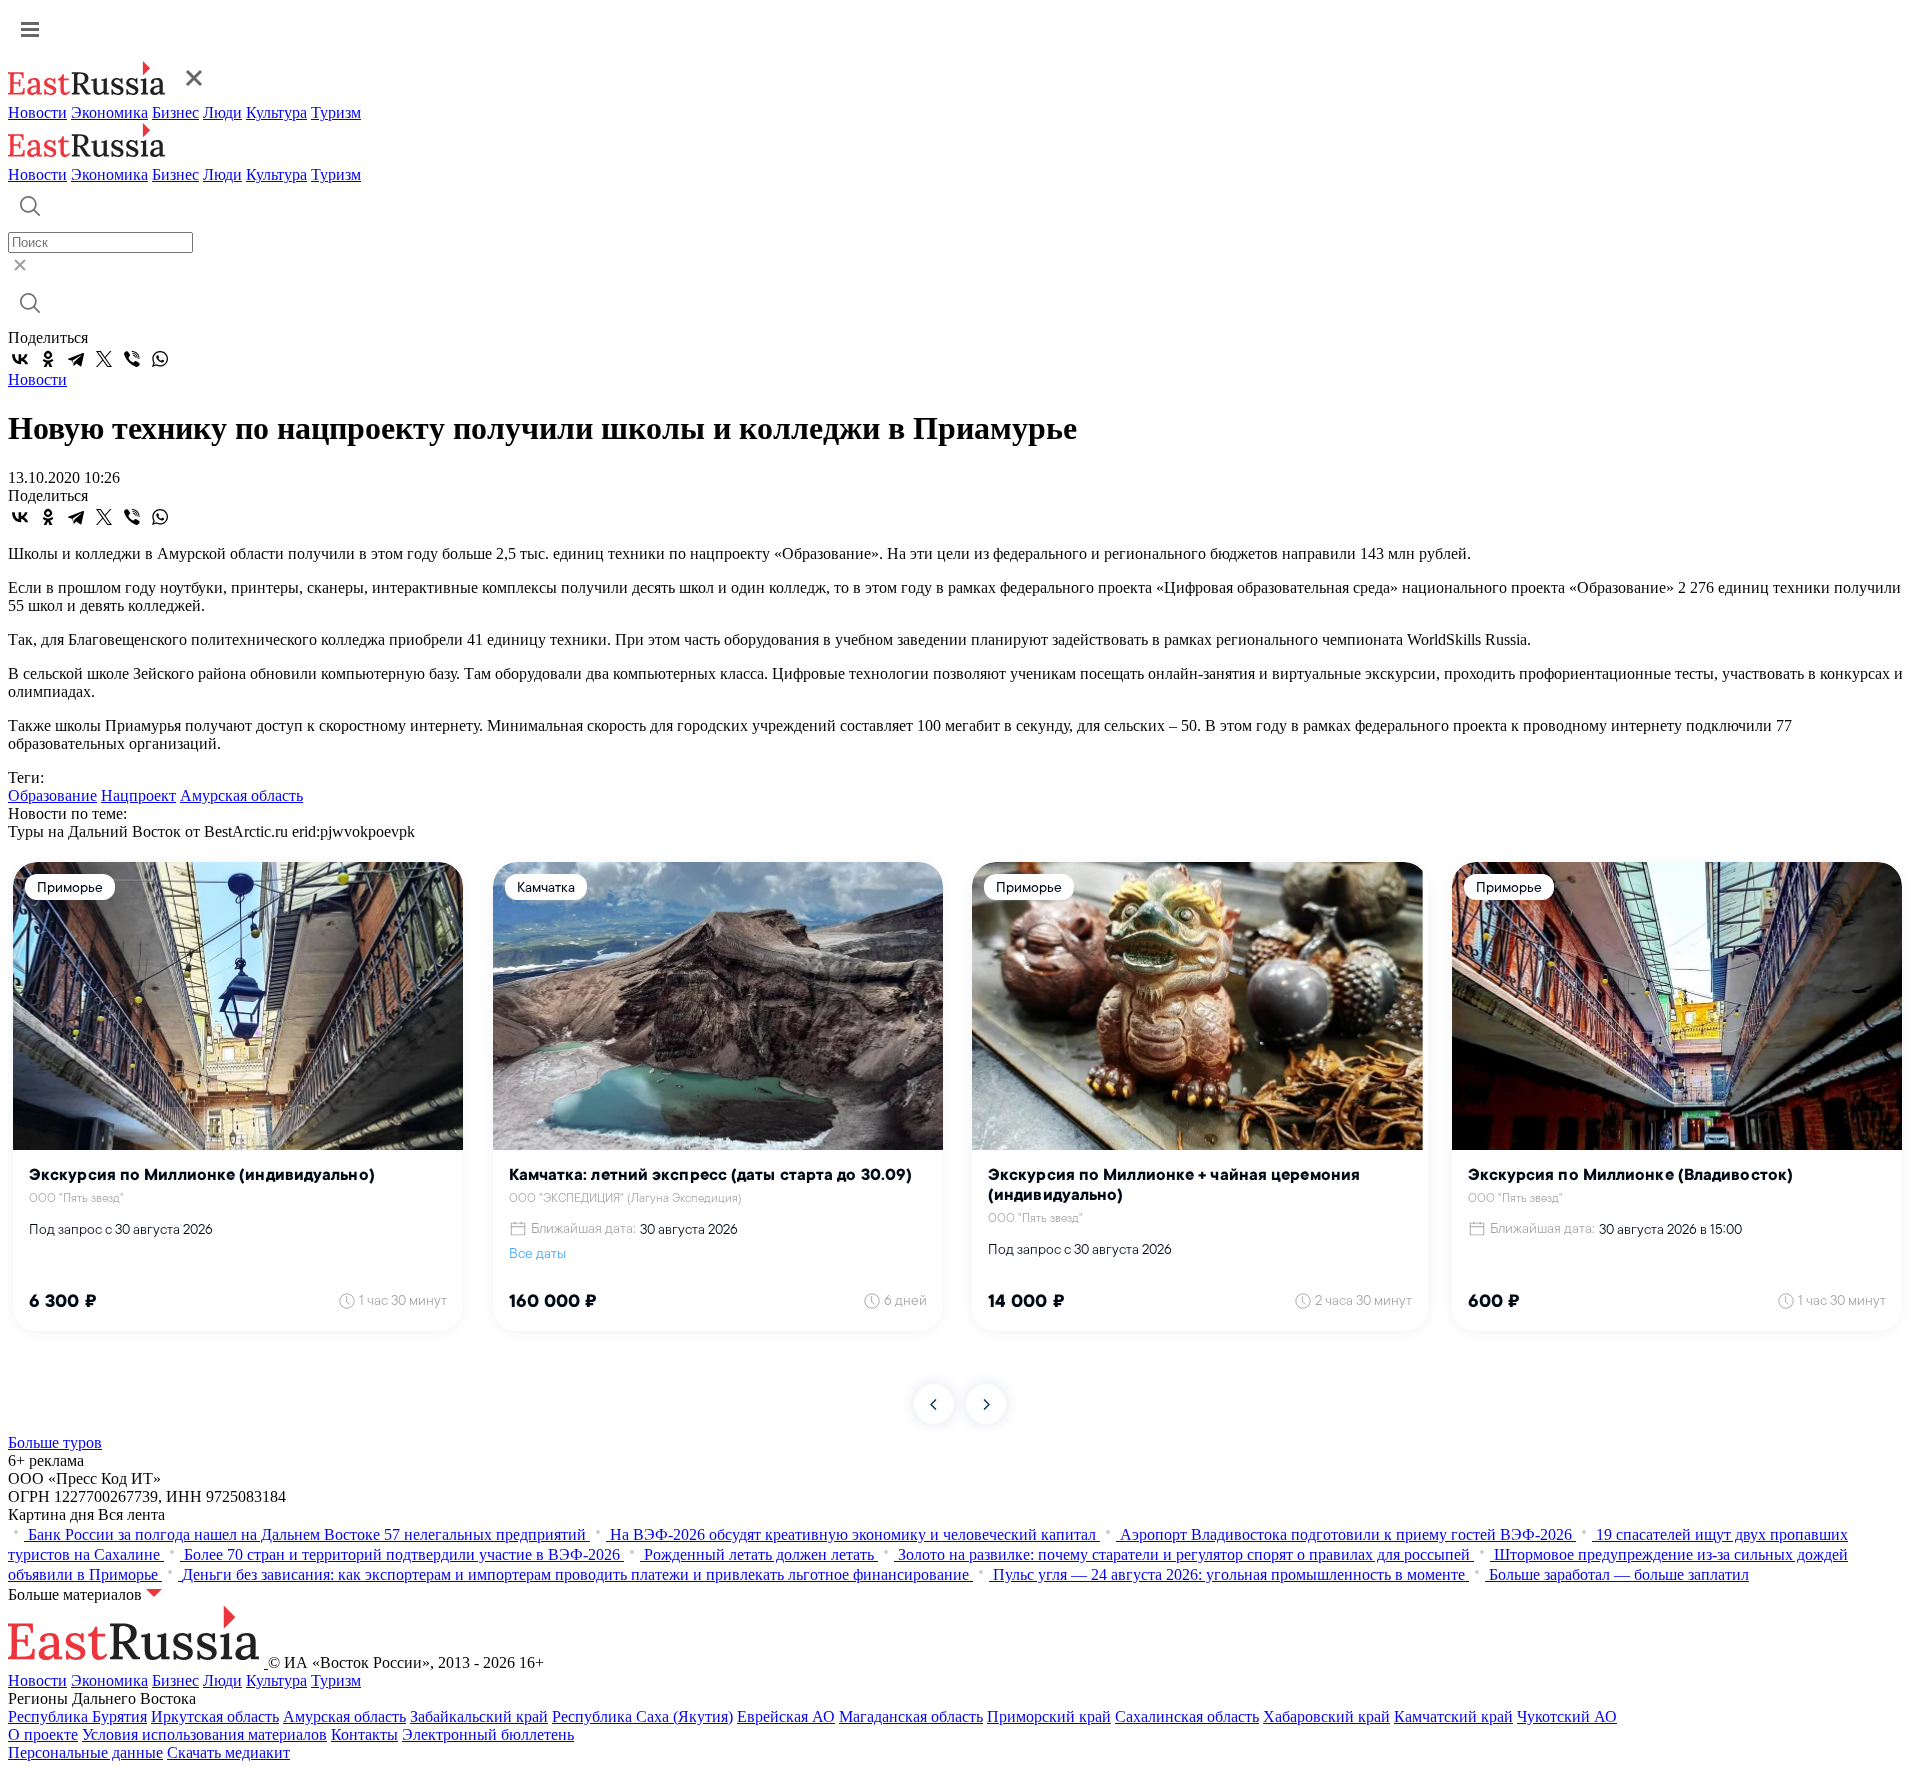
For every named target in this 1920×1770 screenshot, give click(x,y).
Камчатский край (1453, 1716)
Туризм (336, 112)
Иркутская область (215, 1716)
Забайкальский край (479, 1716)
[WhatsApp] (160, 359)
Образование (52, 795)
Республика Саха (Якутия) (642, 1716)
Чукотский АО (1567, 1716)
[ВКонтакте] (20, 359)
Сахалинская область (1187, 1716)
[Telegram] (76, 359)
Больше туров (55, 1442)
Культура (276, 112)
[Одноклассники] (48, 359)
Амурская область (241, 795)
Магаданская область (911, 1716)
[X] (104, 359)
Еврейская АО (786, 1716)
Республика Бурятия (77, 1716)
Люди (222, 112)
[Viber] (132, 359)
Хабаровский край (1326, 1716)
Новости (37, 112)
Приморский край (1049, 1716)
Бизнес (175, 112)
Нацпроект (138, 795)
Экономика (109, 112)
